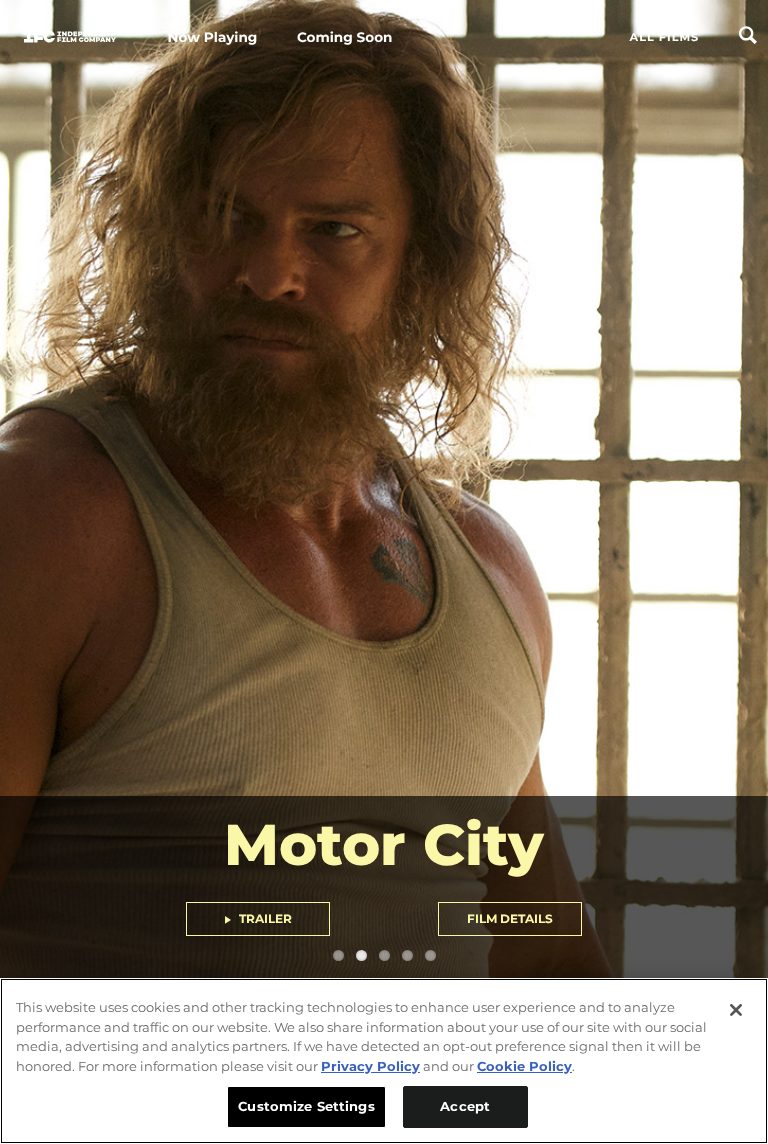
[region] (384, 1061)
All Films (665, 37)
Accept (465, 1106)
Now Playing (213, 38)
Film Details (510, 918)
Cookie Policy (524, 1066)
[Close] (736, 1010)
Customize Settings (306, 1106)
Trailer (264, 918)
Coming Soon (345, 38)
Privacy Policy (370, 1066)
